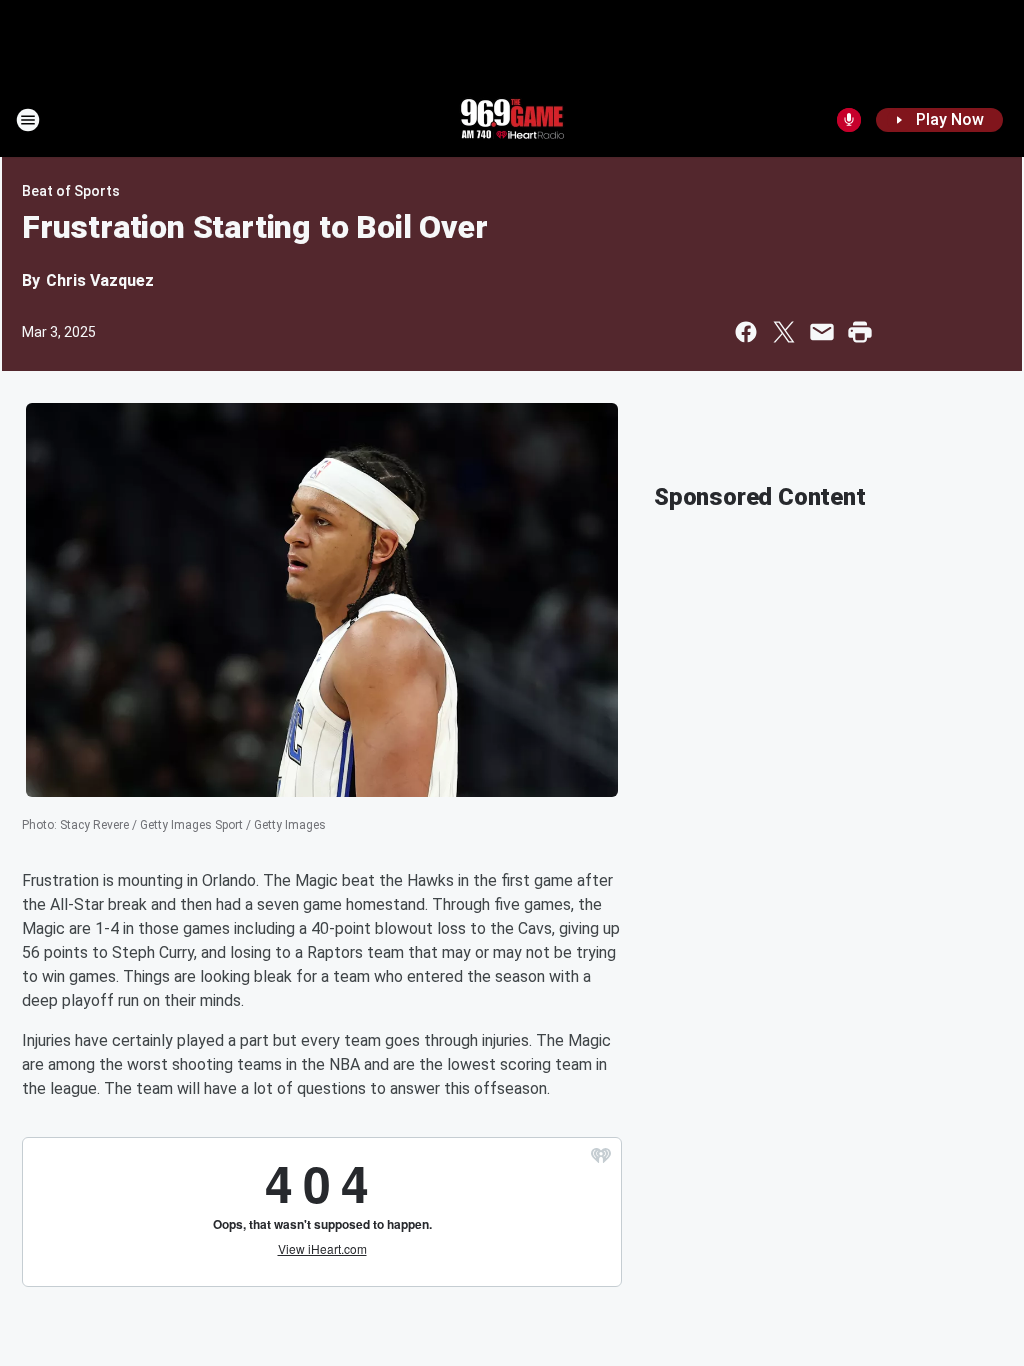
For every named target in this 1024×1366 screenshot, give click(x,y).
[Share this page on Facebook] (746, 332)
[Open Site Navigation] (28, 120)
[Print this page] (860, 332)
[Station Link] (512, 120)
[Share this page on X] (784, 332)
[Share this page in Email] (822, 332)
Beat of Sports (71, 191)
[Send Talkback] (849, 120)
